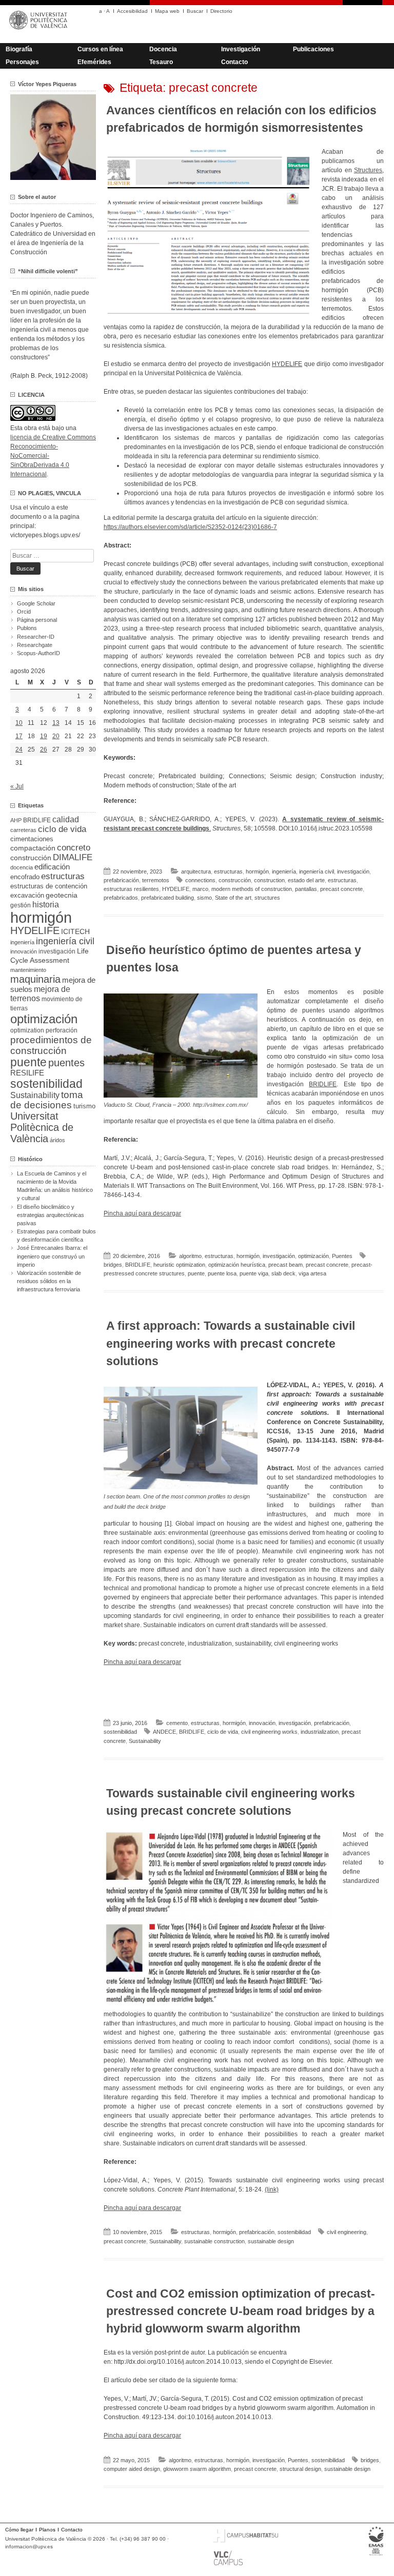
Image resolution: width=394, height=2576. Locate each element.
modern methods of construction (252, 889)
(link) (272, 2189)
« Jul (17, 786)
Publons (27, 628)
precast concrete (341, 889)
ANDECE (164, 1732)
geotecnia (62, 895)
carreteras (23, 830)
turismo (84, 1106)
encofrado (25, 877)
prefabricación (121, 880)
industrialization (320, 1732)
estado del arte (306, 880)
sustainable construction (214, 2241)
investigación (353, 871)
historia (46, 904)
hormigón (257, 871)
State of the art (233, 898)
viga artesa (312, 1273)
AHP (16, 820)
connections (200, 880)
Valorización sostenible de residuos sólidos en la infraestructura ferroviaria (49, 1281)
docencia (22, 867)
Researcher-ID (36, 637)
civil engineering (347, 2232)
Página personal (37, 620)
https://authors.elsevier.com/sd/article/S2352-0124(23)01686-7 (190, 527)
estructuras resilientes (131, 889)
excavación (27, 895)
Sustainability (145, 1741)
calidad (66, 819)
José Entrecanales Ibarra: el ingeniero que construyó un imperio (52, 1256)
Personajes (22, 62)
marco (200, 889)
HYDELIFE (287, 364)
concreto (74, 848)
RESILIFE (27, 1073)
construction (269, 880)
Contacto (234, 62)
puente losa (222, 1273)
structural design (300, 2469)
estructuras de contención (49, 886)
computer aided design (132, 2469)
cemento (177, 1723)
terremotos (156, 880)
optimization (27, 1030)
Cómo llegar (19, 2530)
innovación (262, 1723)
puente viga (254, 1273)
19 (44, 736)
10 (19, 723)
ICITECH (75, 932)
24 (19, 749)
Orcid (24, 612)
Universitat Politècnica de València (42, 1127)
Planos (47, 2530)
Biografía (19, 49)
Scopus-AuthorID (38, 653)
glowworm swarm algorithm (197, 2469)
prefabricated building (168, 898)
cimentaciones (32, 839)
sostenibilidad (120, 1732)
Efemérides (94, 62)
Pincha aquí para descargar (142, 1213)
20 (56, 736)
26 (44, 749)
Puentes (342, 1256)
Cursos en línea (100, 49)
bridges (113, 1265)
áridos (57, 1140)
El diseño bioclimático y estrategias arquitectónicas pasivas (51, 1215)
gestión (21, 905)
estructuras (228, 871)
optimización (313, 1256)
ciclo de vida (223, 1732)
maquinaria (35, 979)
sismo (204, 898)
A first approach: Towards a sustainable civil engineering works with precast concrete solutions (231, 1343)
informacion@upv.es (29, 2547)
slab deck (283, 1273)
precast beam (285, 1265)
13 (56, 723)
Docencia (163, 49)
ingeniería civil (317, 871)
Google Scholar (36, 603)
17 (19, 736)
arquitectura (196, 871)
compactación (33, 848)
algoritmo (190, 1256)
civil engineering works (269, 1732)
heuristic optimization (179, 1265)
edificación (52, 867)
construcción (235, 880)
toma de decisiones (47, 1100)
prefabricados (121, 898)
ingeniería (284, 871)
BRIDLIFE (323, 1084)
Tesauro (161, 62)
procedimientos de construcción (51, 1045)
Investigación (241, 49)
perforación (62, 1030)
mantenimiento (28, 970)
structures (267, 898)
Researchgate (35, 645)
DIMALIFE (73, 857)
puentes (66, 1063)
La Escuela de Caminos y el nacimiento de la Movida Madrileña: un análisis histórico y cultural (55, 1186)
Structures (368, 170)
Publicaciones (313, 49)
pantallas (306, 889)
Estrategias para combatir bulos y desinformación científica (56, 1235)
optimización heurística (237, 1265)
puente (196, 1273)
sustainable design (271, 2241)
